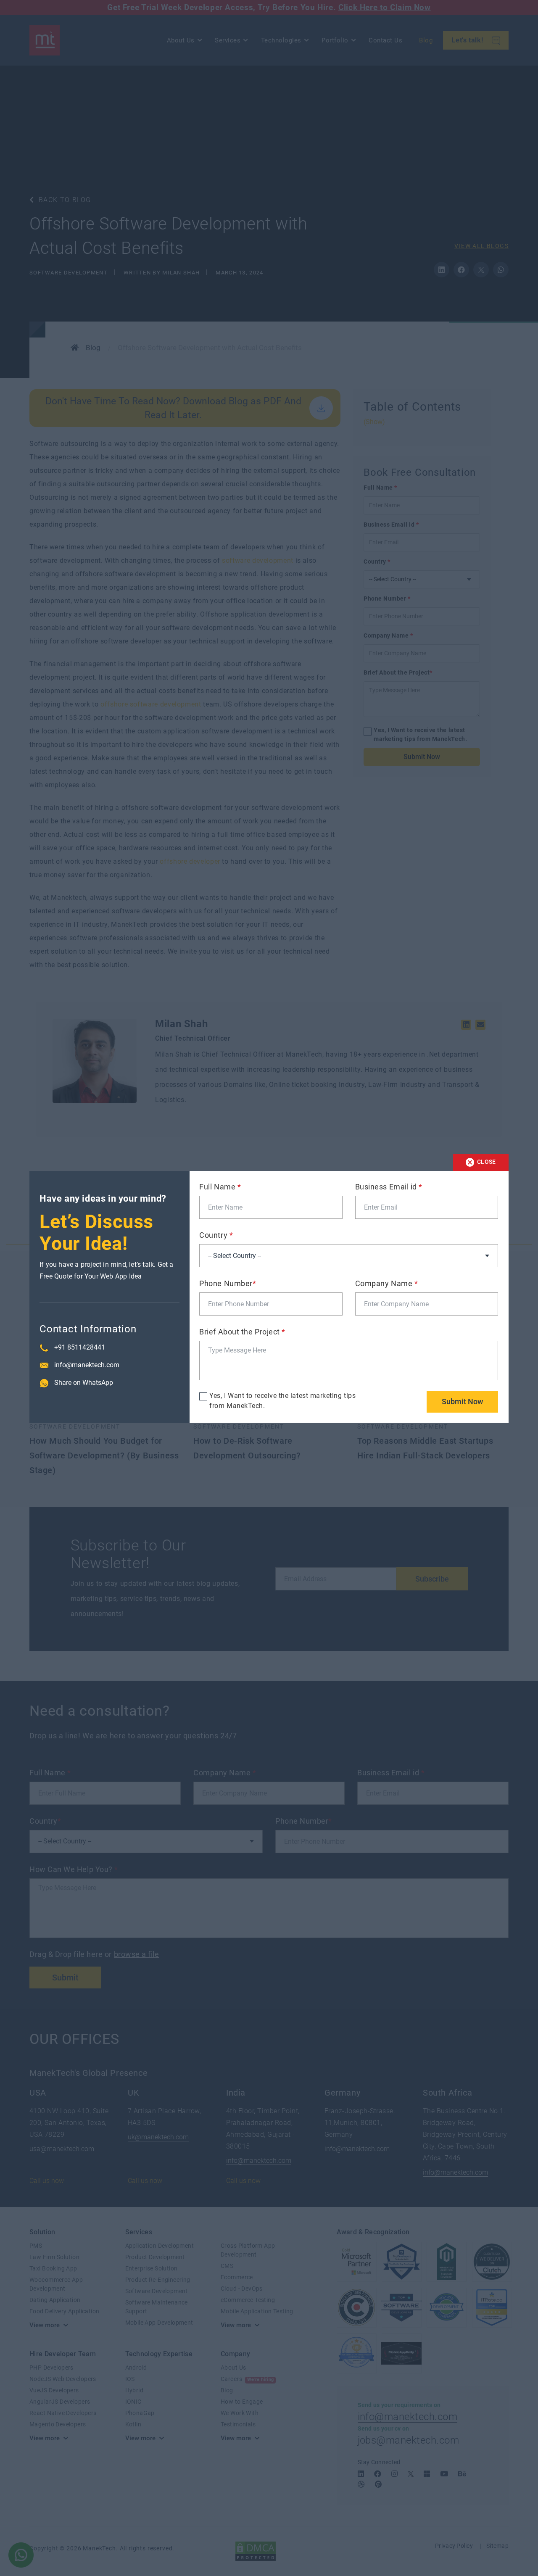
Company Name (387, 1283)
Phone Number (228, 1283)
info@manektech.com (87, 1365)
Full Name (220, 1187)
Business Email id (389, 1187)
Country (216, 1235)
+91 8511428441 (80, 1347)
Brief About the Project (242, 1332)
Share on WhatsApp (84, 1383)
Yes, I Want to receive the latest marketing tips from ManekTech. (282, 1401)
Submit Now (462, 1401)
